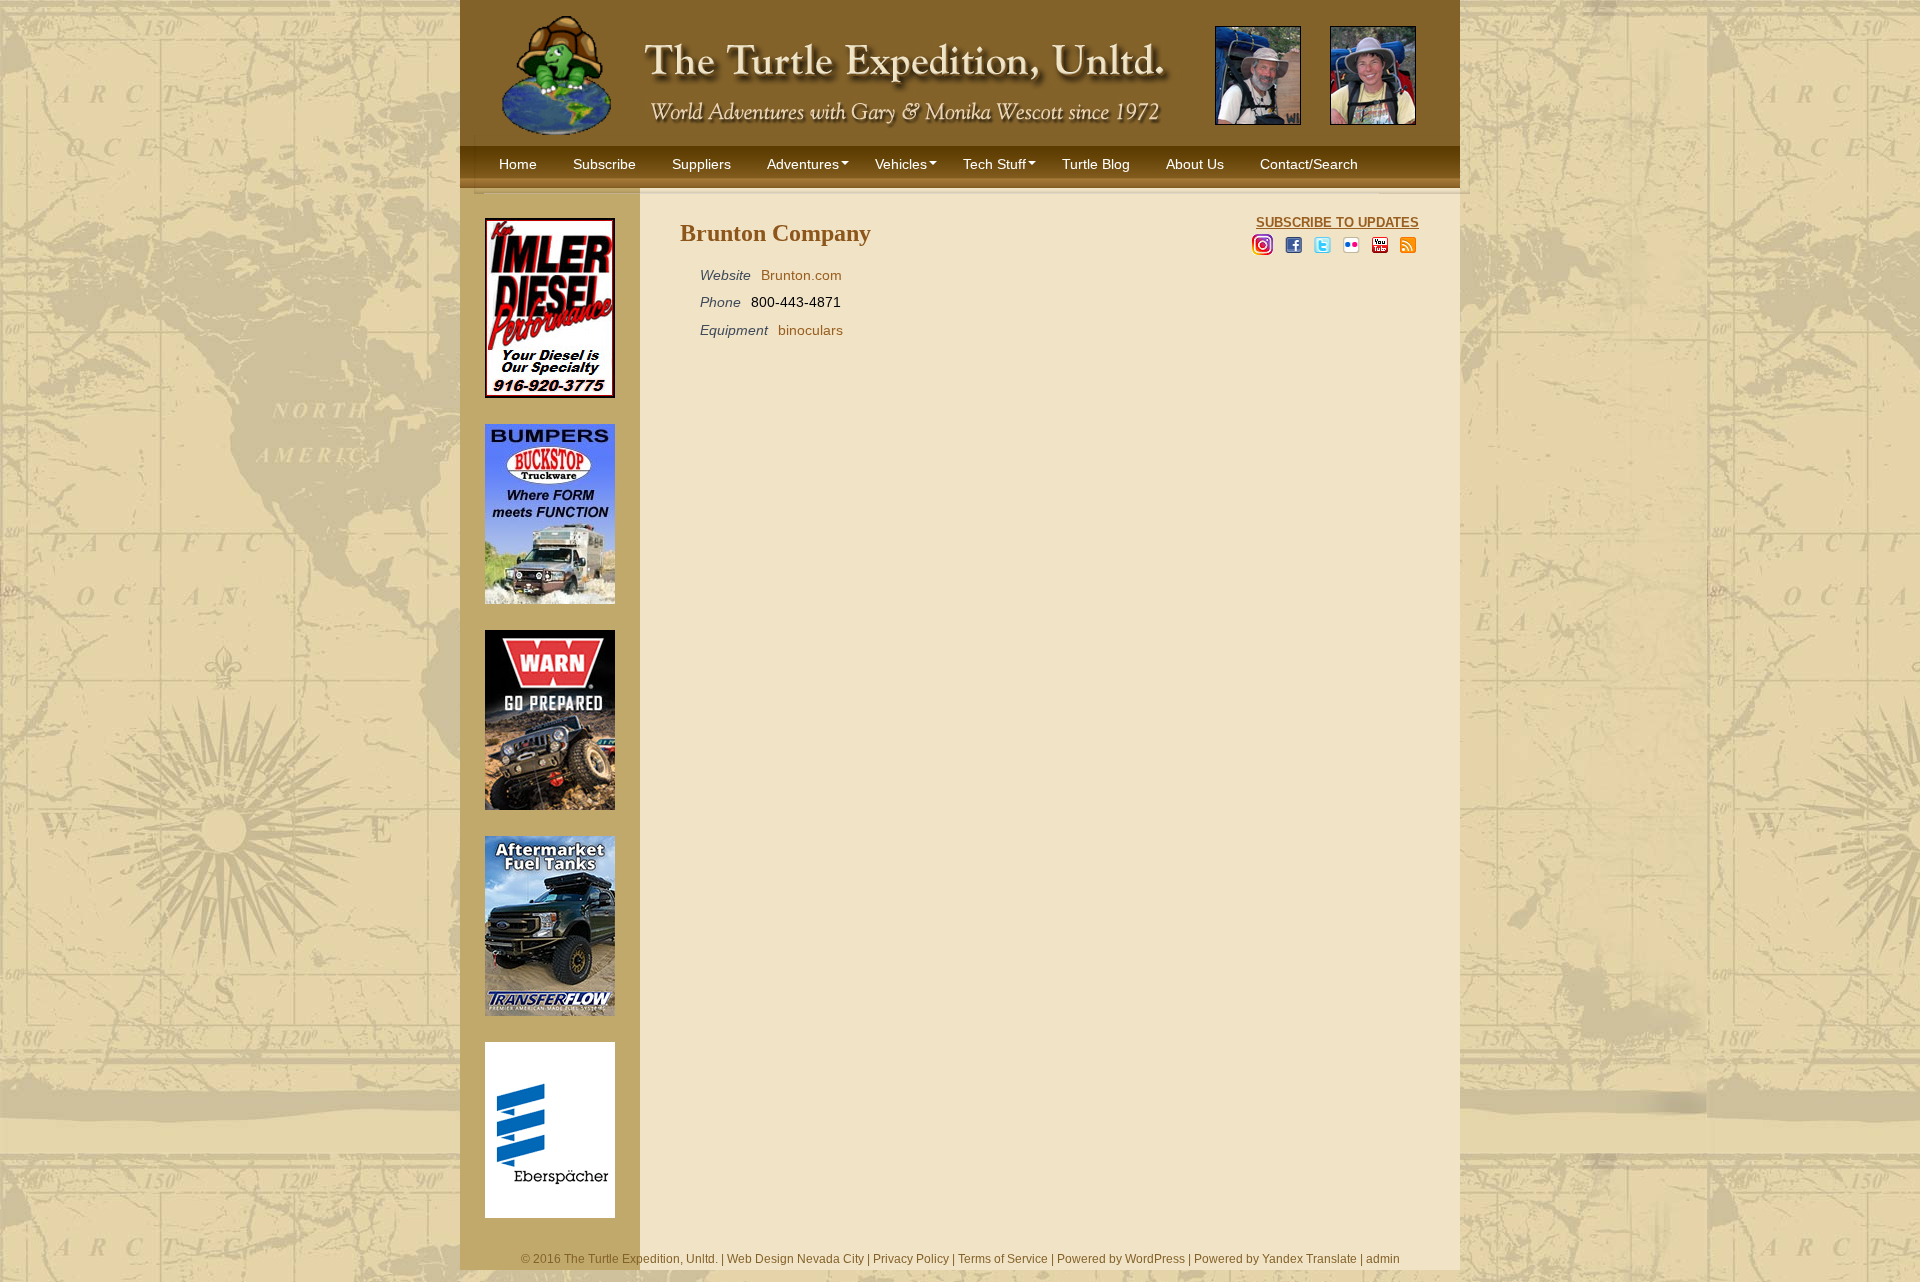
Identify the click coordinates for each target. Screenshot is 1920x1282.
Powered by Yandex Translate (1275, 1259)
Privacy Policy (911, 1259)
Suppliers (701, 164)
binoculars (810, 330)
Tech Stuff (994, 164)
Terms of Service (1003, 1259)
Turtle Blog (1096, 164)
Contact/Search (1309, 164)
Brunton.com (801, 275)
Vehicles (901, 164)
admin (1383, 1259)
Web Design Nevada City (795, 1259)
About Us (1195, 164)
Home (518, 164)
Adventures (803, 164)
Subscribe (604, 164)
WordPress (1155, 1259)
